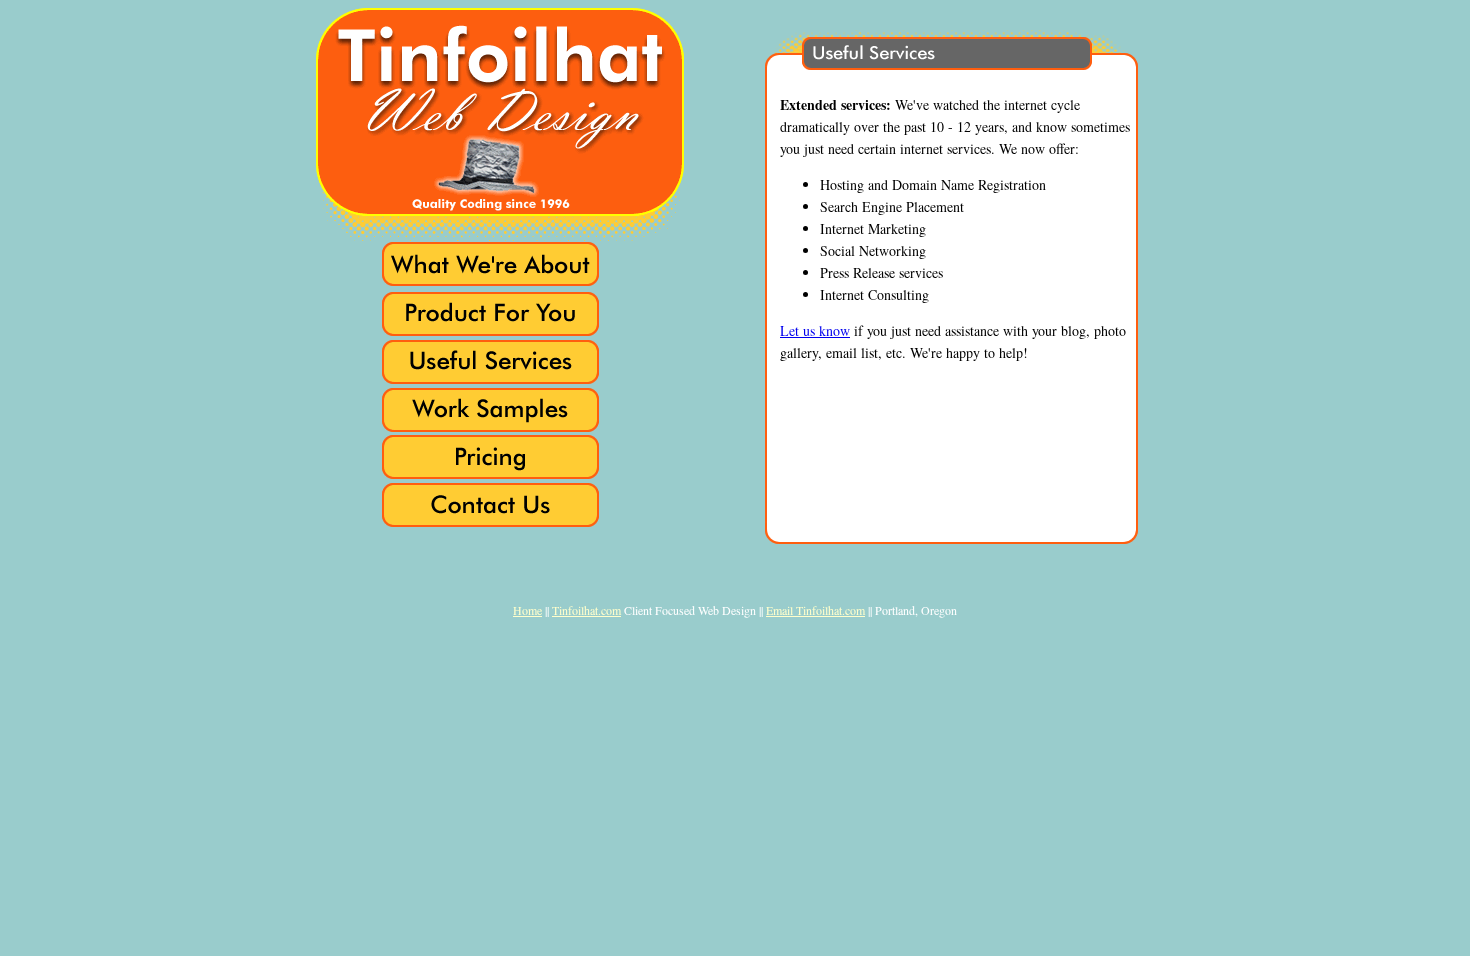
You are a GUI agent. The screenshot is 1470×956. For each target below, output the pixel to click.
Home (527, 610)
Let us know (815, 330)
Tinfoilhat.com (586, 610)
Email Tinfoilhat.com (815, 610)
